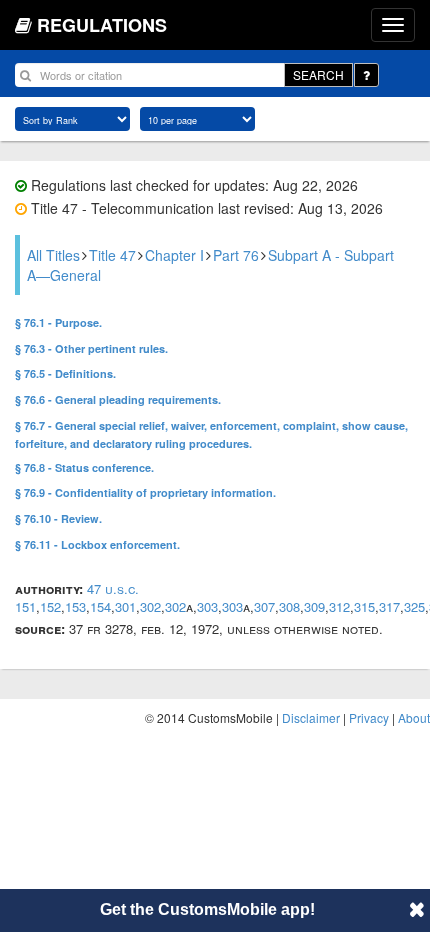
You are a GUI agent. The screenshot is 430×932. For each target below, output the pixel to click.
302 (150, 606)
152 (50, 606)
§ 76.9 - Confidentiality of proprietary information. (145, 492)
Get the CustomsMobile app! (207, 909)
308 (289, 606)
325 (414, 606)
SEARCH (318, 74)
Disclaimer (311, 717)
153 (75, 606)
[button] (417, 909)
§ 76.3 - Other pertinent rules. (91, 348)
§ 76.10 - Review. (58, 518)
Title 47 (112, 255)
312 (339, 606)
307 (264, 606)
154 (100, 606)
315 (364, 606)
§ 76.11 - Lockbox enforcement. (97, 544)
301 (125, 606)
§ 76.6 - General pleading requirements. (118, 399)
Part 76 (236, 255)
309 (314, 606)
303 (207, 606)
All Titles (53, 255)
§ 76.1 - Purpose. (58, 322)
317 (389, 606)
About (414, 717)
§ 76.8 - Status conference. (84, 467)
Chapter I (174, 255)
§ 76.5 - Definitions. (65, 373)
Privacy (369, 717)
